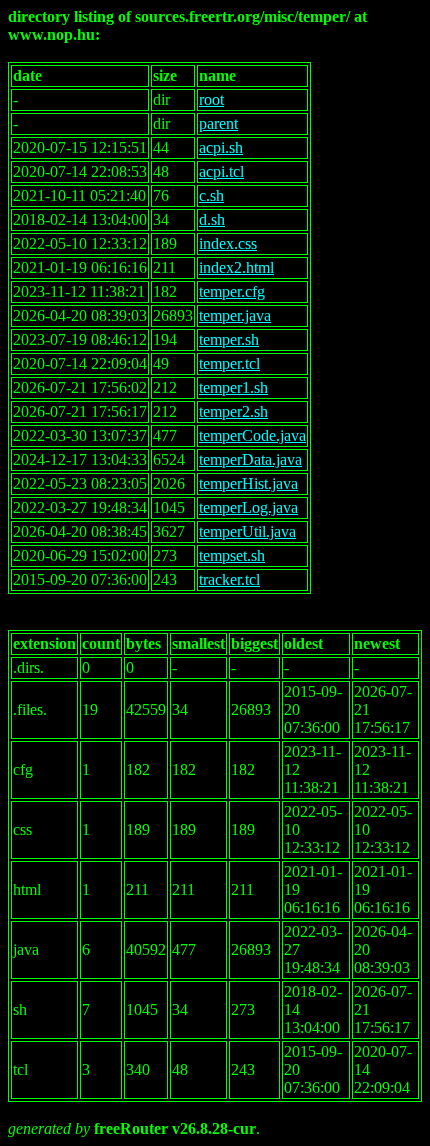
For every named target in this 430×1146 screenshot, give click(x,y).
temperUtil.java (247, 531)
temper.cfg (232, 291)
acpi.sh (221, 147)
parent (218, 123)
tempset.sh (232, 555)
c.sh (211, 195)
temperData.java (250, 459)
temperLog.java (248, 507)
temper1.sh (233, 387)
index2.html (236, 267)
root (211, 99)
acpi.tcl (221, 171)
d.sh (212, 219)
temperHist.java (248, 483)
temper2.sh (233, 411)
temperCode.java (252, 435)
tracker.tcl (229, 579)
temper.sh (229, 339)
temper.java (235, 315)
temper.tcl (229, 363)
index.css (228, 243)
